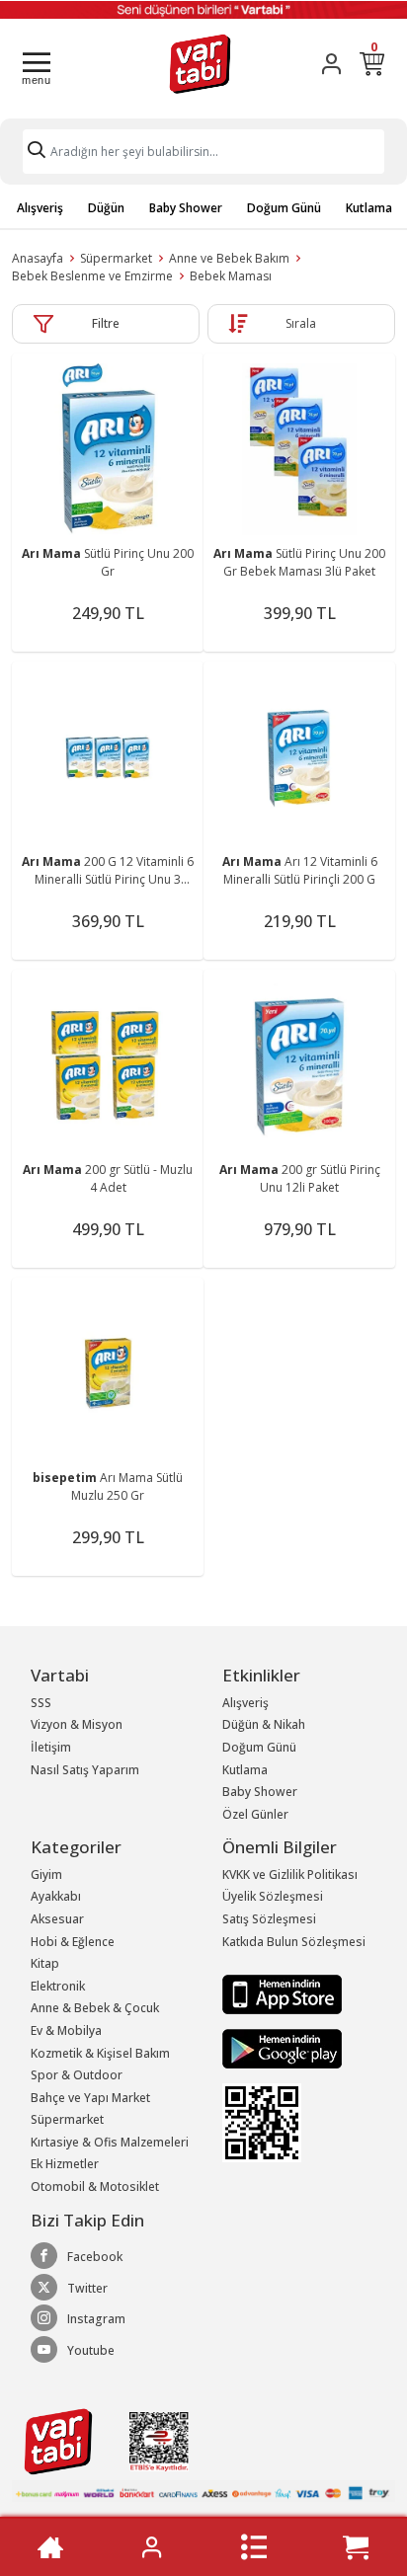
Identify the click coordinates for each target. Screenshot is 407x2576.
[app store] (282, 1993)
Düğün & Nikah (264, 1724)
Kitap (45, 1963)
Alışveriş (40, 208)
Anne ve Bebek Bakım (229, 258)
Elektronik (58, 1986)
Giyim (46, 1874)
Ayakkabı (56, 1896)
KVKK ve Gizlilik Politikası (290, 1874)
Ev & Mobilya (66, 2030)
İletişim (51, 1747)
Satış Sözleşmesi (269, 1919)
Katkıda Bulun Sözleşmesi (294, 1942)
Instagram (96, 2319)
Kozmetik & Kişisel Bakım (100, 2053)
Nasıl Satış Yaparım (85, 1770)
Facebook (95, 2257)
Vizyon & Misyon (77, 1724)
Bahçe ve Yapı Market (90, 2098)
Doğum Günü (284, 208)
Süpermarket (116, 258)
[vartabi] (200, 64)
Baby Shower (186, 208)
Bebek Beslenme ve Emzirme (92, 276)
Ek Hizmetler (65, 2164)
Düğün (106, 208)
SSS (41, 1703)
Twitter (87, 2288)
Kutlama (369, 208)
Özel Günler (255, 1814)
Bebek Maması (231, 276)
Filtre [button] (106, 323)
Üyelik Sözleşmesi (273, 1896)
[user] (331, 64)
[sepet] (356, 2547)
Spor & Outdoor (77, 2075)
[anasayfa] (50, 2547)
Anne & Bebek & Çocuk (95, 2008)
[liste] (254, 2547)
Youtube (91, 2350)
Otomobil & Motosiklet (95, 2186)
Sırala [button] (301, 323)
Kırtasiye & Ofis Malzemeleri (110, 2142)
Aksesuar (57, 1919)
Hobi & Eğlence (73, 1942)
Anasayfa (38, 258)
